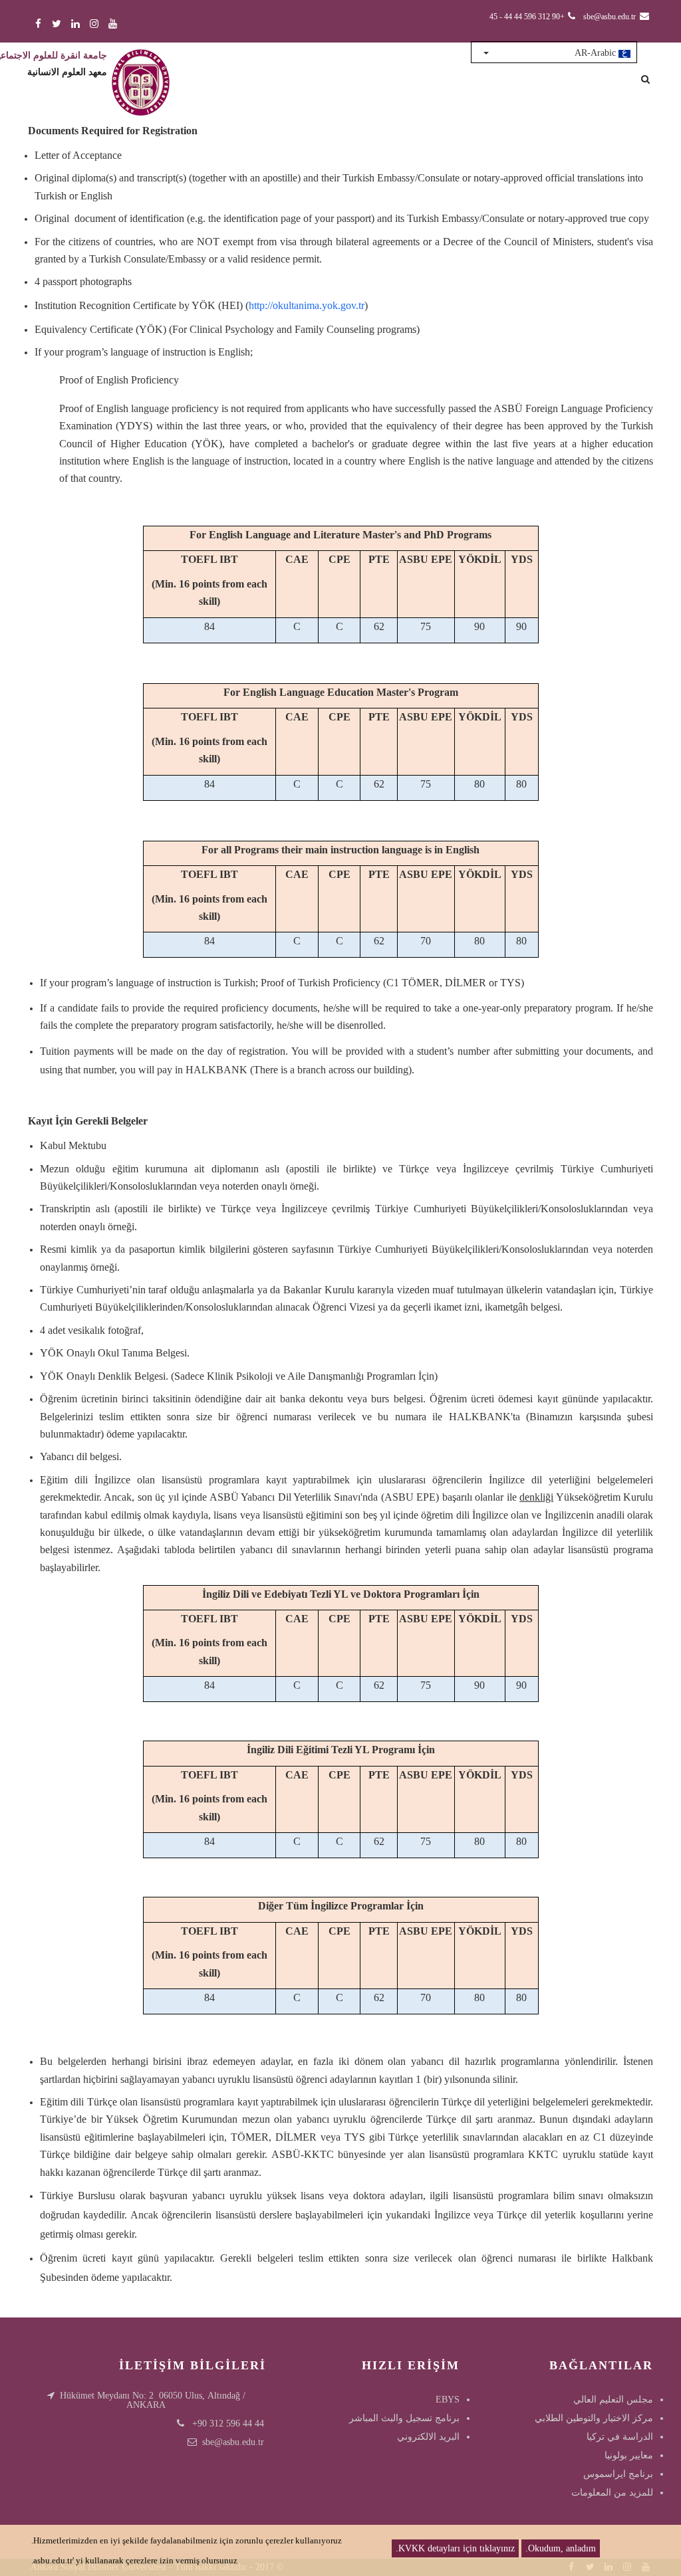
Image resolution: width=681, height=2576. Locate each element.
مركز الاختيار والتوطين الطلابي (594, 2418)
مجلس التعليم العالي (613, 2400)
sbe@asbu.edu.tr (233, 2442)
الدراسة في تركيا (620, 2437)
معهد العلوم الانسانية (67, 72)
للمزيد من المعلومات (612, 2493)
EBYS (448, 2400)
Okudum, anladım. (561, 2548)
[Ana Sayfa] (141, 69)
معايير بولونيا (629, 2455)
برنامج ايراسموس (618, 2474)
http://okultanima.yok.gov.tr (307, 305)
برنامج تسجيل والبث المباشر (404, 2418)
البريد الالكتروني (428, 2437)
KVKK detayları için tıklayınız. (455, 2548)
